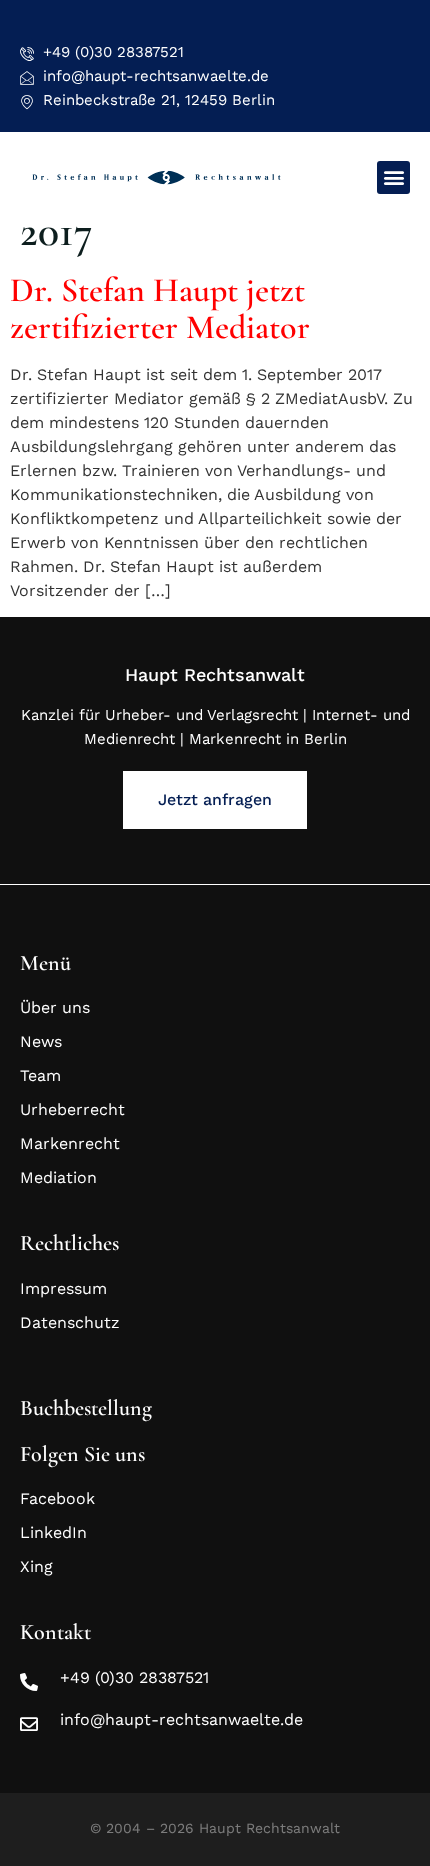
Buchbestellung (86, 1408)
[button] (393, 177)
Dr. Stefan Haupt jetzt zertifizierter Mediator (160, 309)
